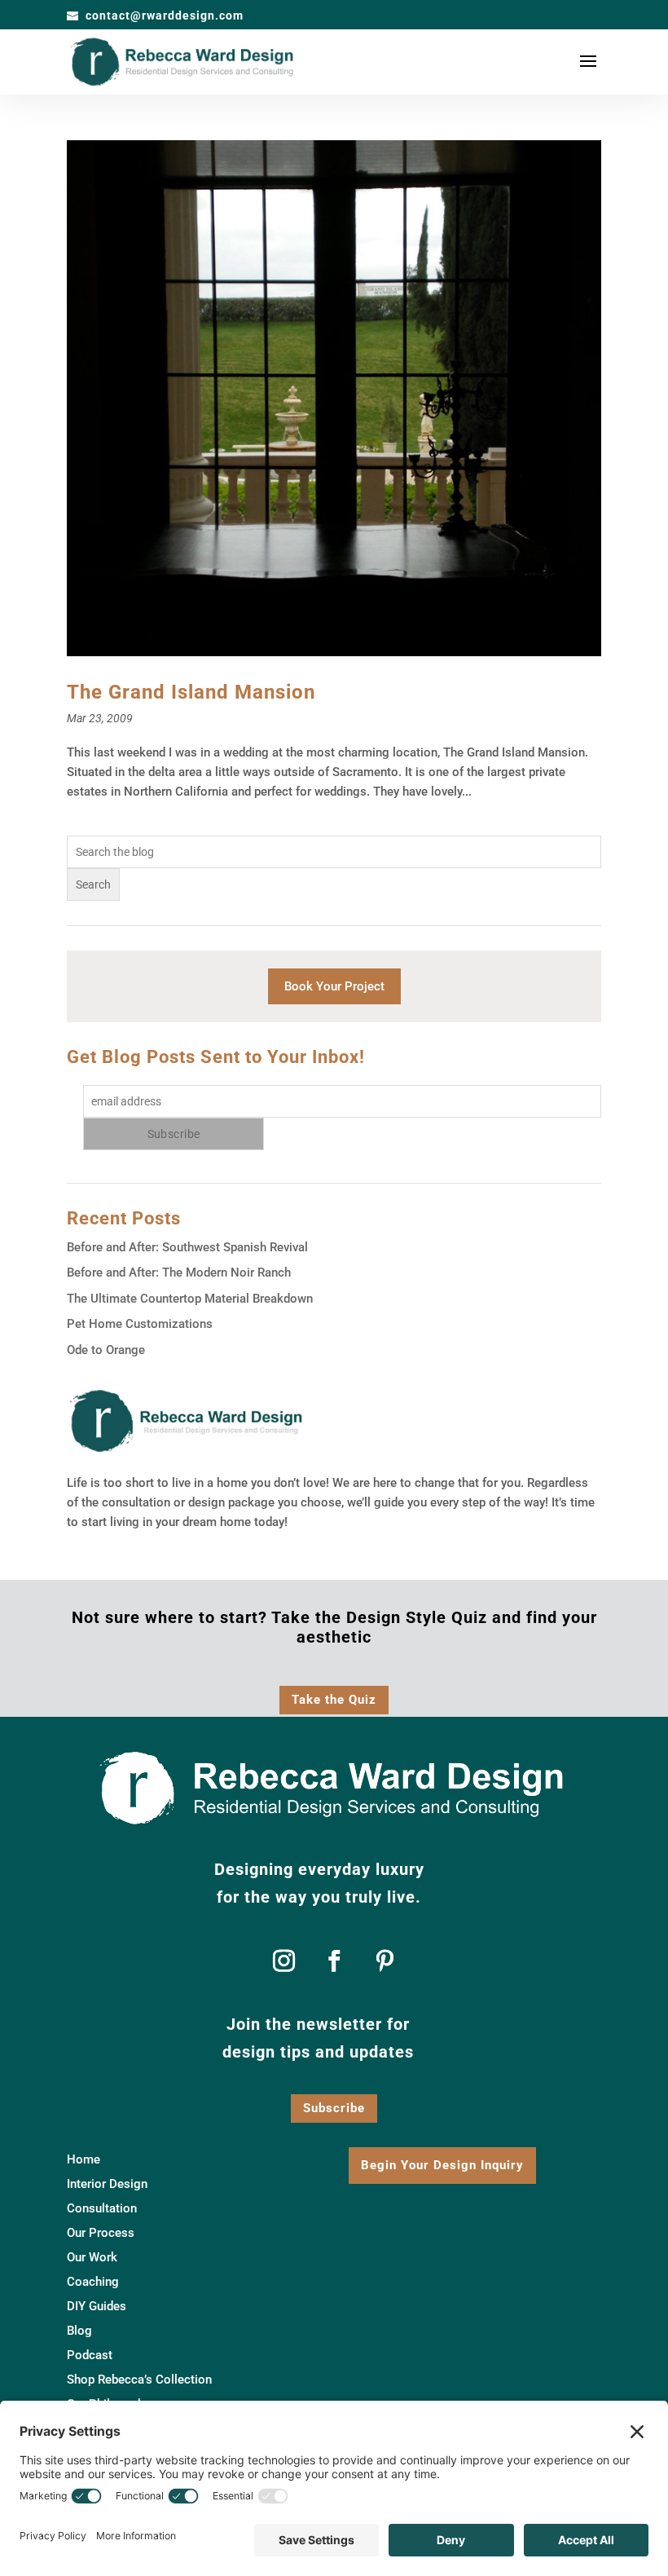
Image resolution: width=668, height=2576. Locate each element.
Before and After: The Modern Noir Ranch (179, 1273)
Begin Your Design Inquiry (442, 2165)
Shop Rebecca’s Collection (139, 2380)
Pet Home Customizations (140, 1324)
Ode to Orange (106, 1350)
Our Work (92, 2258)
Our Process (101, 2234)
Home (83, 2160)
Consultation (102, 2209)
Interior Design (107, 2185)
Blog (79, 2331)
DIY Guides (97, 2307)
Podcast (90, 2356)
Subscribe (334, 2108)
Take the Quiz (334, 1700)
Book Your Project (334, 986)
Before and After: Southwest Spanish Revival (187, 1247)
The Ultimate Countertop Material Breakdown (190, 1299)
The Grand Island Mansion (191, 692)
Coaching (93, 2283)
